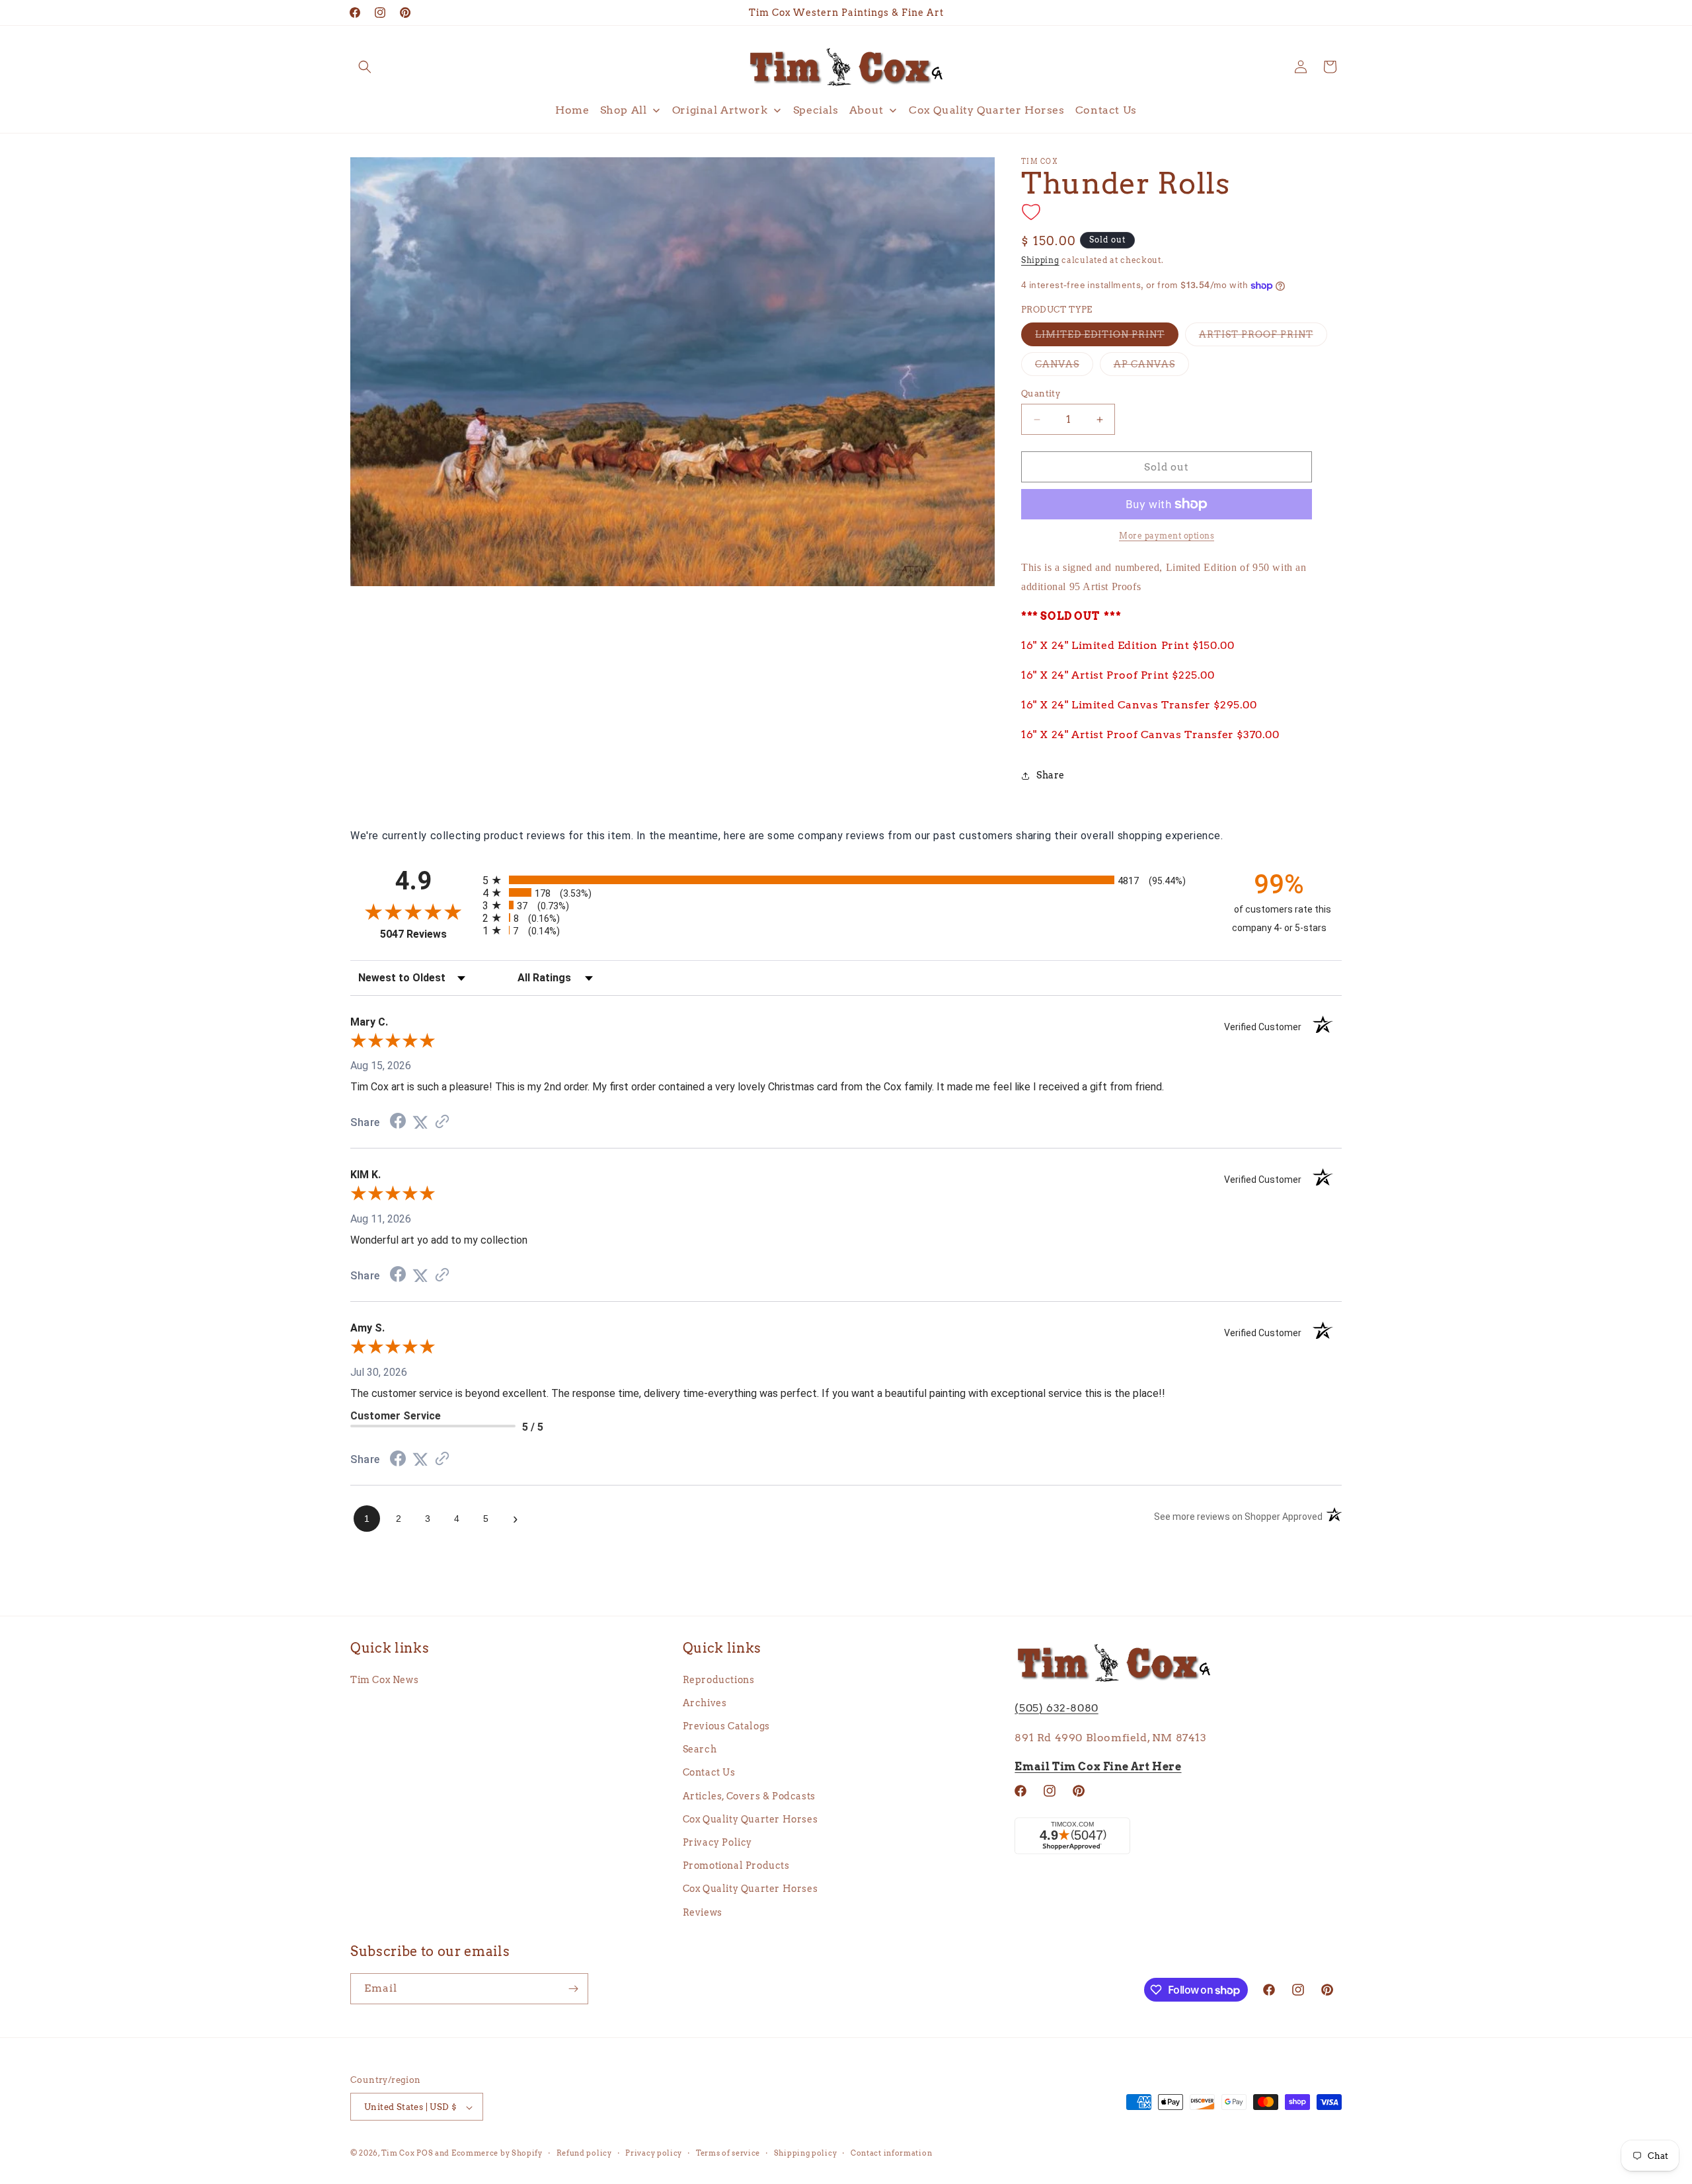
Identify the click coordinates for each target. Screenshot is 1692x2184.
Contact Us (709, 1772)
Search (700, 1749)
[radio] (846, 880)
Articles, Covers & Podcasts (749, 1795)
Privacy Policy (717, 1842)
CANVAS (1064, 367)
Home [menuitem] (572, 110)
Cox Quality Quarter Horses (750, 1819)
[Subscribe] (573, 1989)
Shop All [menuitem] (624, 110)
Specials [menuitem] (816, 110)
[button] (365, 67)
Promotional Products (736, 1865)
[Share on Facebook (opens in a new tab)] (398, 1122)
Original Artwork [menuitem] (720, 110)
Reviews (703, 1912)
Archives (705, 1702)
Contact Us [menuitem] (1106, 110)
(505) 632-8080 (1056, 1707)
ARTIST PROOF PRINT (1263, 337)
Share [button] (1051, 775)
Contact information (891, 2153)
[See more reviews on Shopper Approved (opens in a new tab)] (442, 1122)
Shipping (1040, 260)
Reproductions (719, 1679)
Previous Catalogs (726, 1725)
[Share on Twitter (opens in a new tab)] (420, 1122)
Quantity (1041, 394)
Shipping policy (806, 2153)
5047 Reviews (428, 934)
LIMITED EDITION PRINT (1107, 337)
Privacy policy (654, 2153)
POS (425, 2154)
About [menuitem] (866, 110)
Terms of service (728, 2153)
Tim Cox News (384, 1679)
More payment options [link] (1167, 536)
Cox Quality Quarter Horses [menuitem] (987, 110)
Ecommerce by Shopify (497, 2154)
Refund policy (584, 2153)
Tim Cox (399, 2154)
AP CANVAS (1151, 367)
